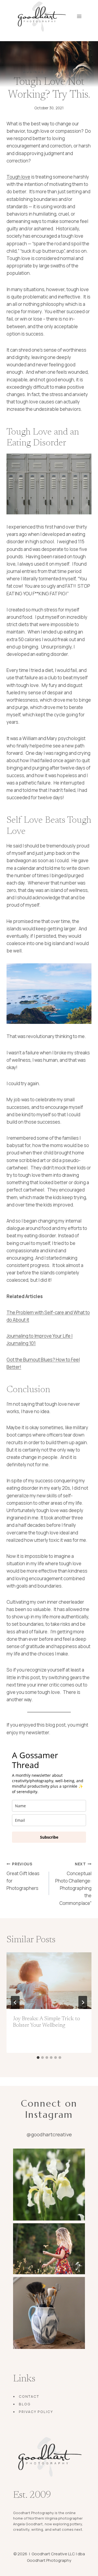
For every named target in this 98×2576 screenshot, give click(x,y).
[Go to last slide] (15, 2002)
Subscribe (49, 1837)
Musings (33, 72)
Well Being (62, 72)
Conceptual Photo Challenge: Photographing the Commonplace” (73, 1884)
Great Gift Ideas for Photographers (23, 1876)
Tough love (18, 177)
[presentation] (49, 1981)
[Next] (83, 2002)
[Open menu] (79, 16)
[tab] (38, 2058)
